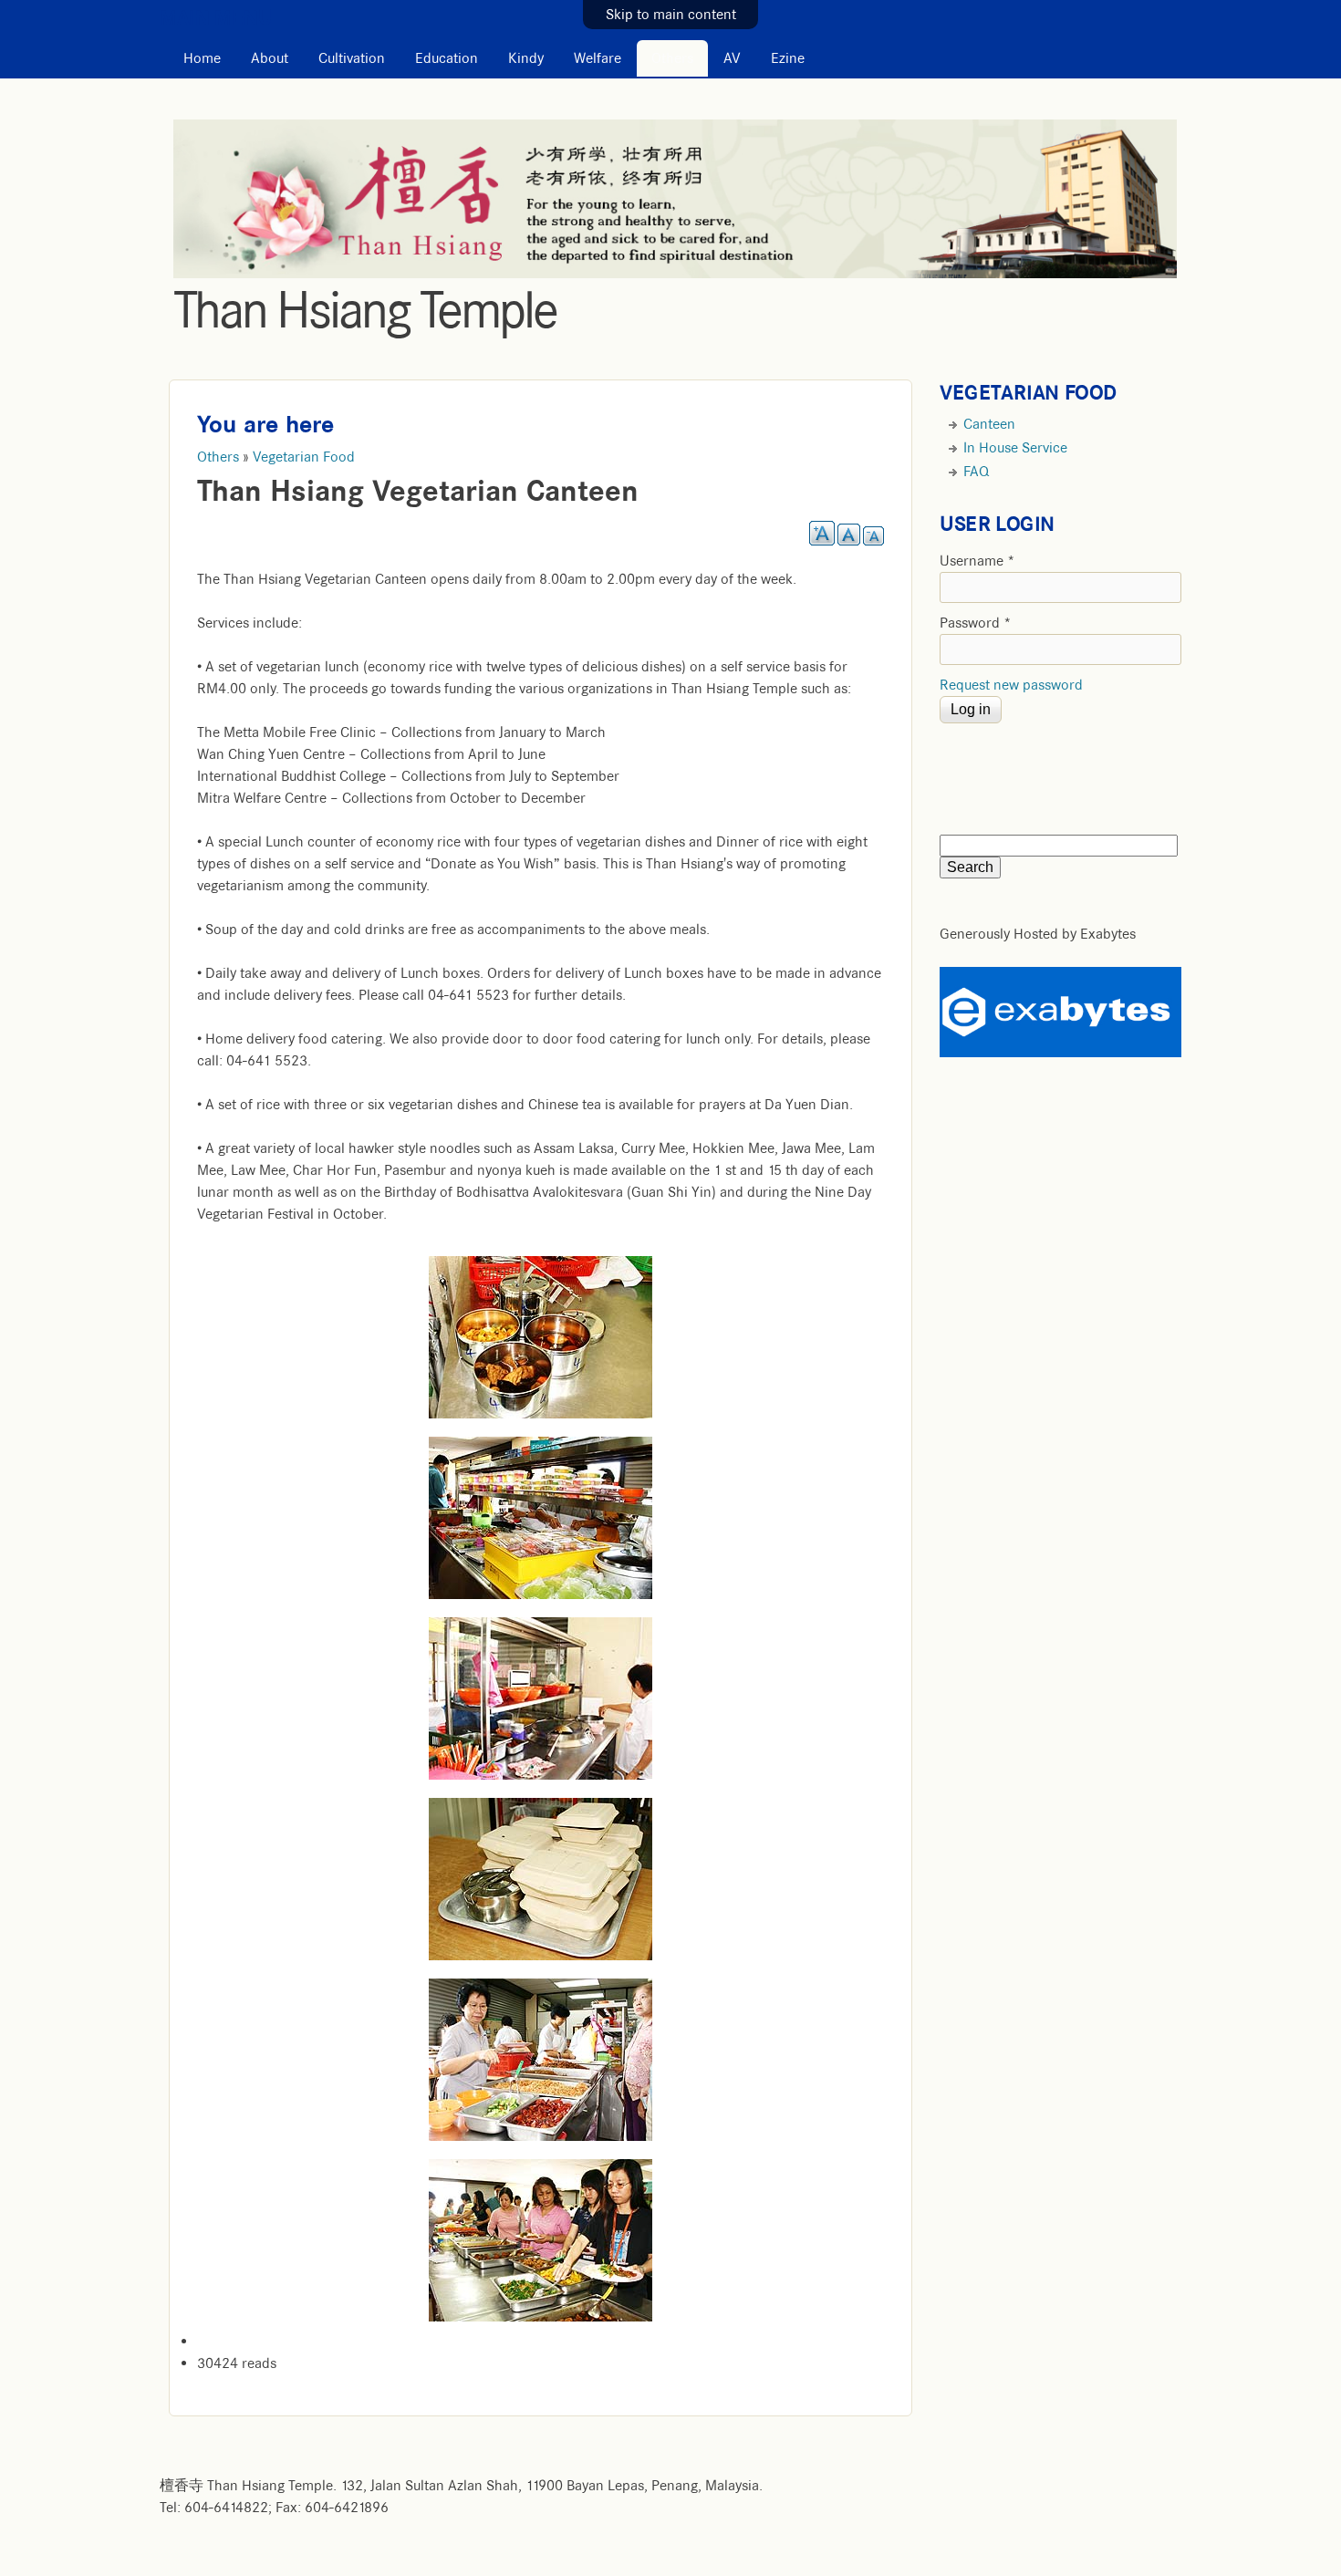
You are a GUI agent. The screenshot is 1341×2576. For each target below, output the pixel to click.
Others (672, 58)
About (270, 58)
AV (732, 58)
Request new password (1011, 685)
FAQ (976, 472)
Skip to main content (671, 15)
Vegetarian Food (304, 457)
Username (977, 561)
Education (447, 58)
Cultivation (352, 58)
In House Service (1015, 448)
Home (202, 58)
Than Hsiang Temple (365, 310)
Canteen (989, 424)
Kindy (526, 58)
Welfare (598, 58)
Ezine (788, 58)
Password (976, 623)
